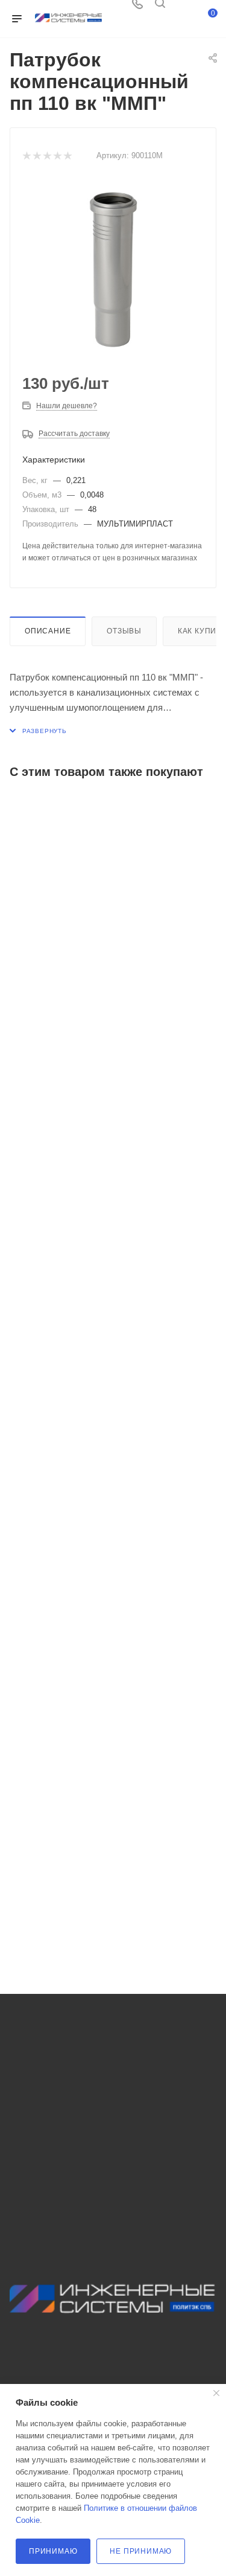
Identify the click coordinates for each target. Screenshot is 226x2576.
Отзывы (124, 631)
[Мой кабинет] (183, 8)
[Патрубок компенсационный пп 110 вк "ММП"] (113, 270)
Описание (48, 631)
